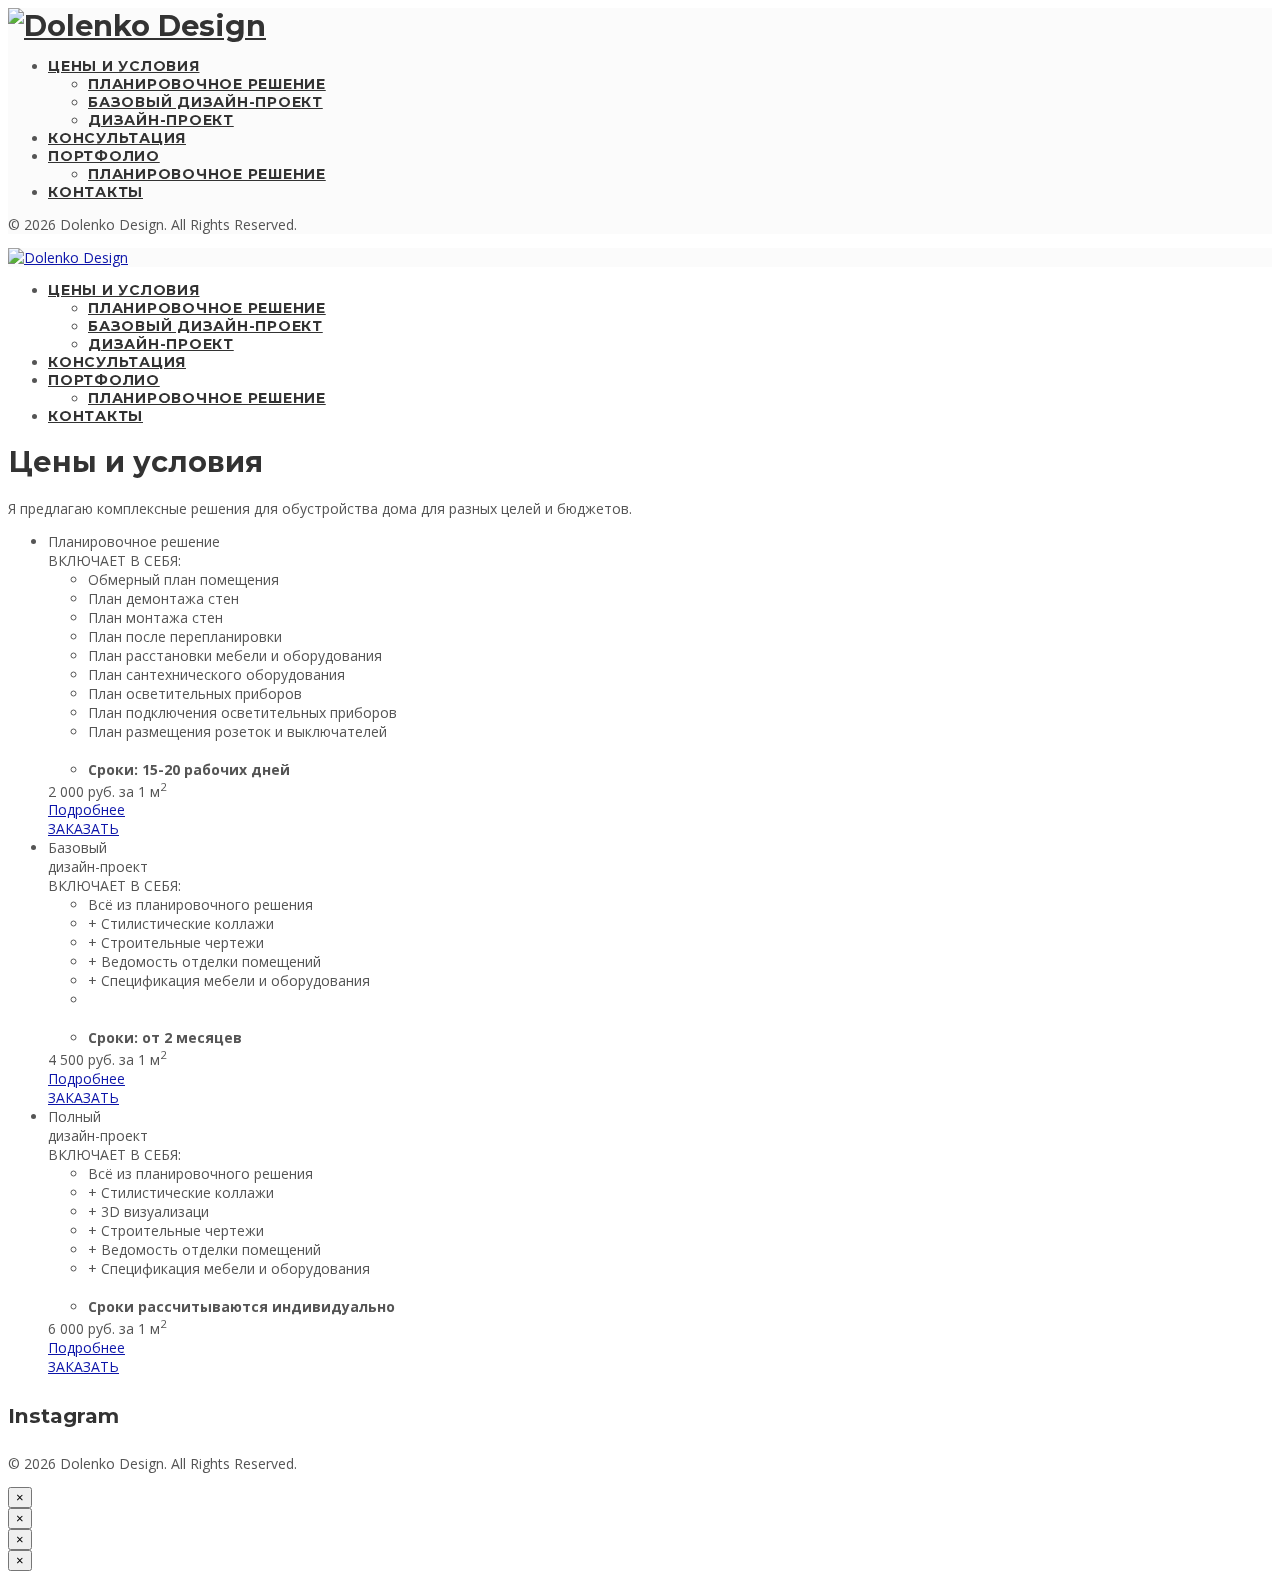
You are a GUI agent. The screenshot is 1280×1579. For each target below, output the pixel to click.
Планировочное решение (207, 84)
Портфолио (104, 156)
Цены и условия (124, 66)
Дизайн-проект (161, 120)
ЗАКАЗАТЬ (83, 828)
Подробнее (86, 809)
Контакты (95, 192)
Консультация (117, 138)
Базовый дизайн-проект (205, 102)
